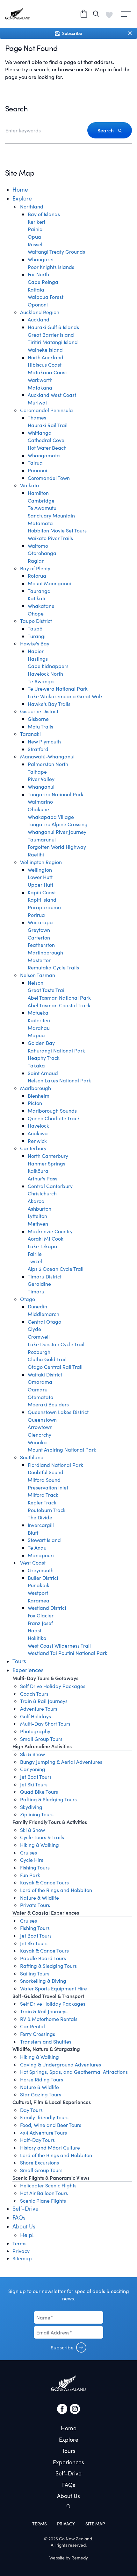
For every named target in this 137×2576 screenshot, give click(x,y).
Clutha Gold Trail (47, 1359)
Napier (36, 651)
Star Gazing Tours (41, 2094)
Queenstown (42, 1420)
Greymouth (41, 1570)
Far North (38, 274)
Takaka (36, 1065)
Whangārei (41, 259)
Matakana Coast (47, 372)
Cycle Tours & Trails (42, 1837)
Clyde (34, 1329)
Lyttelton (37, 1216)
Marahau (39, 1028)
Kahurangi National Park (56, 1050)
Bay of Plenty (35, 568)
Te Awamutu (42, 508)
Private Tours (35, 1905)
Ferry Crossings (38, 2034)
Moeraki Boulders (48, 1404)
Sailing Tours (35, 1973)
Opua (34, 237)
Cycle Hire (32, 1860)
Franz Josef (40, 1623)
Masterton (40, 960)
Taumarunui (42, 839)
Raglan (36, 561)
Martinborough (45, 952)
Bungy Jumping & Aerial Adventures (61, 1762)
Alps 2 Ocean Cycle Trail (56, 1269)
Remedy (80, 2558)
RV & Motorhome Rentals (49, 2019)
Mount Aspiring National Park (62, 1450)
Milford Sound (44, 1480)
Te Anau (37, 1548)
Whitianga (40, 433)
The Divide (40, 1517)
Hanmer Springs (47, 1163)
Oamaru (38, 1389)
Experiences (28, 1670)
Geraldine (39, 1284)
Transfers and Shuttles (46, 2041)
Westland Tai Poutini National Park (68, 1653)
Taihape (37, 772)
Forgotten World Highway (57, 847)
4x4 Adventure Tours (43, 2133)
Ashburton (40, 1209)
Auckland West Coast (52, 395)
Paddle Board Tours (43, 1958)
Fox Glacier (41, 1615)
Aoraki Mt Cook (46, 1239)
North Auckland (46, 357)
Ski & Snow (32, 1754)
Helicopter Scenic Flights (48, 2185)
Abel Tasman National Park (59, 998)
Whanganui (41, 787)
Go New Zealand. (76, 2539)
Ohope (36, 613)
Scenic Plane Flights (43, 2201)
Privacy (21, 2251)
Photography (35, 1731)
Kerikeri (36, 222)
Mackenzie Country (50, 1231)
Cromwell (39, 1337)
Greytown (39, 930)
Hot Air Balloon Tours (44, 2193)
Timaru (36, 1291)
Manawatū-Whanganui (47, 756)
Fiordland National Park (55, 1465)
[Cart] (84, 14)
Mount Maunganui (49, 583)
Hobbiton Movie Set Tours (57, 530)
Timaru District (45, 1276)
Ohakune (38, 809)
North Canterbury (48, 1156)
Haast (35, 1630)
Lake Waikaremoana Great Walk (65, 696)
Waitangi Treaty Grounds (56, 252)
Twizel (35, 1261)
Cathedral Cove (46, 440)
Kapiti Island (42, 900)
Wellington (40, 870)
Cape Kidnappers (48, 666)
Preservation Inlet (48, 1487)
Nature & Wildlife (40, 1898)
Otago (28, 1299)
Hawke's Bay (35, 643)
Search (106, 130)
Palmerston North (48, 764)
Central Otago (44, 1322)
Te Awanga (41, 681)
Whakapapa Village (51, 817)
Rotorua (37, 576)
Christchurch (42, 1193)
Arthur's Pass (43, 1178)
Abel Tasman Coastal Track (59, 1005)
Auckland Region (40, 312)
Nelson (36, 983)
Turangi (37, 636)
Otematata (41, 1397)
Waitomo (38, 546)
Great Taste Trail (47, 990)
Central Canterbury (50, 1186)
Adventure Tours (39, 1709)
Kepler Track (42, 1502)
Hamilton (38, 493)
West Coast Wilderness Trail (59, 1646)
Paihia (35, 229)
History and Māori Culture (50, 2147)
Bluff (33, 1533)
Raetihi (36, 854)
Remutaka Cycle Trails (53, 967)
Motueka (38, 1013)
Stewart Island (44, 1540)
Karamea (39, 1600)
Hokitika (37, 1638)
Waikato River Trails (50, 538)
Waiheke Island (45, 350)
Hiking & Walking (40, 1845)
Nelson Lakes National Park (59, 1080)
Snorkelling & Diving (43, 1981)
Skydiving (31, 1807)
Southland (32, 1457)
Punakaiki (39, 1585)
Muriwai (37, 402)
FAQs (19, 2217)
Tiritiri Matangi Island (53, 342)
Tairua (35, 463)
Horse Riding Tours (42, 2079)
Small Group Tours (41, 1739)
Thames (37, 417)
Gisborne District (39, 711)
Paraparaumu (44, 907)
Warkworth (40, 380)
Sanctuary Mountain (51, 515)
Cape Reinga (43, 282)
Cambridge (41, 500)
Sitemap (22, 2258)
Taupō (35, 628)
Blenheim (39, 1096)
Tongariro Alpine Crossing (58, 824)
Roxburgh (39, 1352)
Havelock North (45, 674)
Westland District (47, 1608)
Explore (22, 198)
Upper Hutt (40, 885)
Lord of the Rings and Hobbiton (56, 1890)
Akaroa (36, 1201)
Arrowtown (40, 1427)
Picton (35, 1103)
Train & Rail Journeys (44, 1701)
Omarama (40, 1382)
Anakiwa (38, 1133)
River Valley (41, 779)
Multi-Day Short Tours (45, 1724)
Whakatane (41, 606)
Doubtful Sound (46, 1472)
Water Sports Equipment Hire (54, 1988)
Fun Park (30, 1875)
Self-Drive (25, 2208)
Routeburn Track (47, 1510)
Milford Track (43, 1495)
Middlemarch (43, 1314)
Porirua (36, 915)
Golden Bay (41, 1043)
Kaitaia (36, 289)
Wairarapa (40, 922)
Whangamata (44, 455)
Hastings (38, 659)
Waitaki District (45, 1374)
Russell (36, 244)
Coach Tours (34, 1694)
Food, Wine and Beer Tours (51, 2125)
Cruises (29, 1852)
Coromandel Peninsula (47, 410)
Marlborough (36, 1088)
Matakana (40, 387)
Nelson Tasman (38, 975)
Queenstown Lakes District (58, 1412)
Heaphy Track (44, 1058)
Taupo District (36, 621)
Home (20, 189)
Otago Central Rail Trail (55, 1367)
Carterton (39, 937)
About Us (24, 2226)
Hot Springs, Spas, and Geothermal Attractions (74, 2072)
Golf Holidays (36, 1716)
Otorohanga (42, 553)
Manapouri (41, 1555)
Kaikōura (38, 1171)
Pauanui (37, 470)
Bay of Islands (44, 214)
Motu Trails (40, 726)
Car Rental (32, 2026)
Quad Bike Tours (39, 1792)
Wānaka (37, 1442)
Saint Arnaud (43, 1073)
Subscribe (62, 2347)
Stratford (38, 749)
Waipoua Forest (46, 297)
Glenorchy (40, 1435)
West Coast (33, 1562)
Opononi (38, 304)
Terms (19, 2243)
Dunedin (37, 1306)
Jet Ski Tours (34, 1784)
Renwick (37, 1141)
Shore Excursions (40, 2162)
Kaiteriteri (39, 1020)
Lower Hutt (40, 877)
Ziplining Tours (37, 1814)
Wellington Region (41, 862)
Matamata (40, 523)
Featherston (41, 945)
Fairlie (35, 1254)
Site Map (95, 2524)
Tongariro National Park (56, 794)
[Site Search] (96, 14)
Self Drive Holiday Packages (53, 1686)
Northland (32, 206)
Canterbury (33, 1148)
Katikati (36, 598)
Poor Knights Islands (51, 267)
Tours (19, 1661)
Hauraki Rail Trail (48, 425)
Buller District (43, 1578)
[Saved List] (109, 14)
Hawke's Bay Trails (49, 704)
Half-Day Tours (37, 2140)
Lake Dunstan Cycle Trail (56, 1344)
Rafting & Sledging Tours (48, 1799)
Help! (27, 2235)
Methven (38, 1224)
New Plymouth (44, 741)
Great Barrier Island (51, 335)
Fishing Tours (35, 1867)
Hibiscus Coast (45, 365)
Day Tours (31, 2110)
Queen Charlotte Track (54, 1118)
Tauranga (39, 591)
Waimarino (40, 802)
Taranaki (30, 734)
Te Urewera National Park (58, 689)
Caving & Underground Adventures (61, 2064)
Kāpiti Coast (42, 892)
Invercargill (41, 1525)
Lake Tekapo (42, 1246)
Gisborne (38, 719)
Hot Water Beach (47, 448)
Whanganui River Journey (57, 832)
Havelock (38, 1126)
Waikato (29, 485)
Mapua (36, 1035)
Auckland (39, 319)
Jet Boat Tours (36, 1777)
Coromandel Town (49, 478)
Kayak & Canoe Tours (44, 1882)
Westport (38, 1593)
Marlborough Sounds (52, 1111)
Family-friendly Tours (44, 2117)
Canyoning (33, 1769)
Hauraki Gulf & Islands (53, 327)
